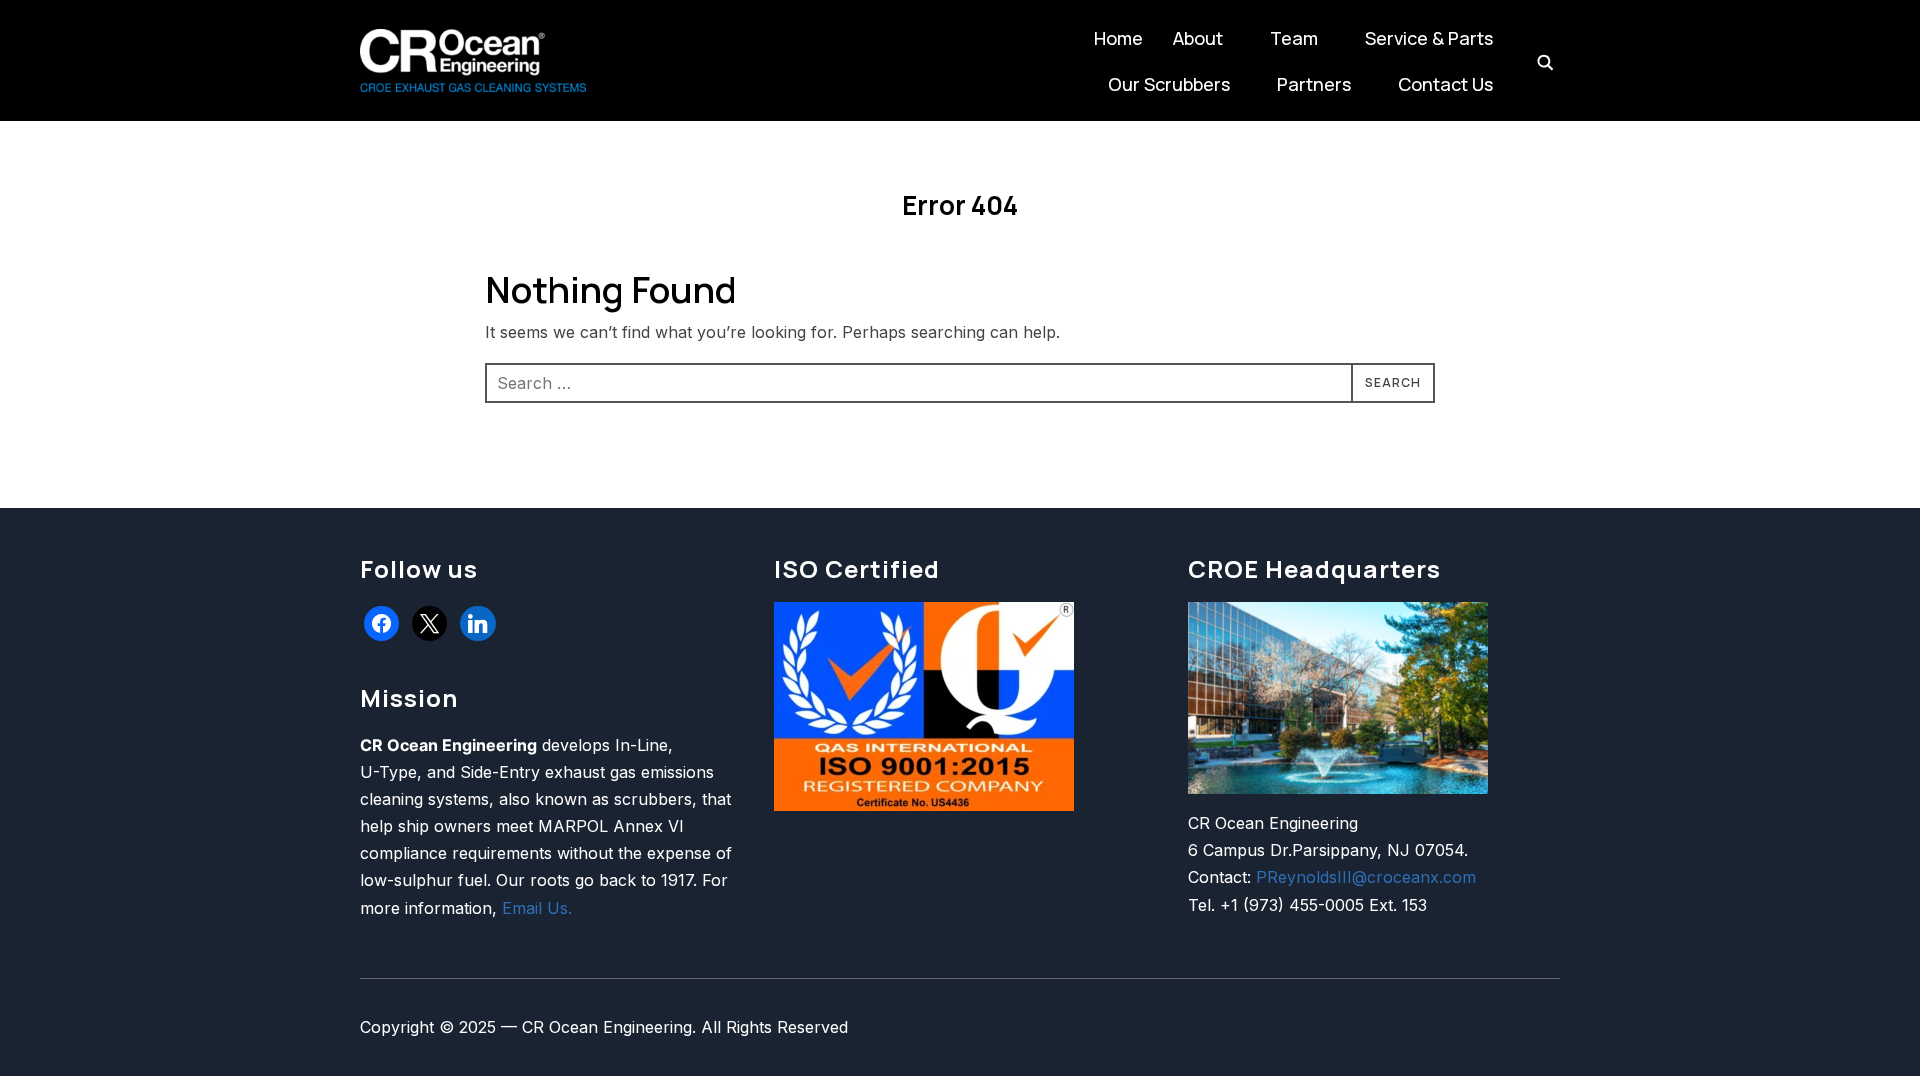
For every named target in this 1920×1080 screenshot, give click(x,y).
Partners (1314, 84)
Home (1118, 38)
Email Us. (537, 908)
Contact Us (1445, 84)
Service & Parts (1429, 38)
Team (1294, 38)
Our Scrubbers (1169, 84)
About (1198, 38)
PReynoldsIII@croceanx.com (1366, 877)
